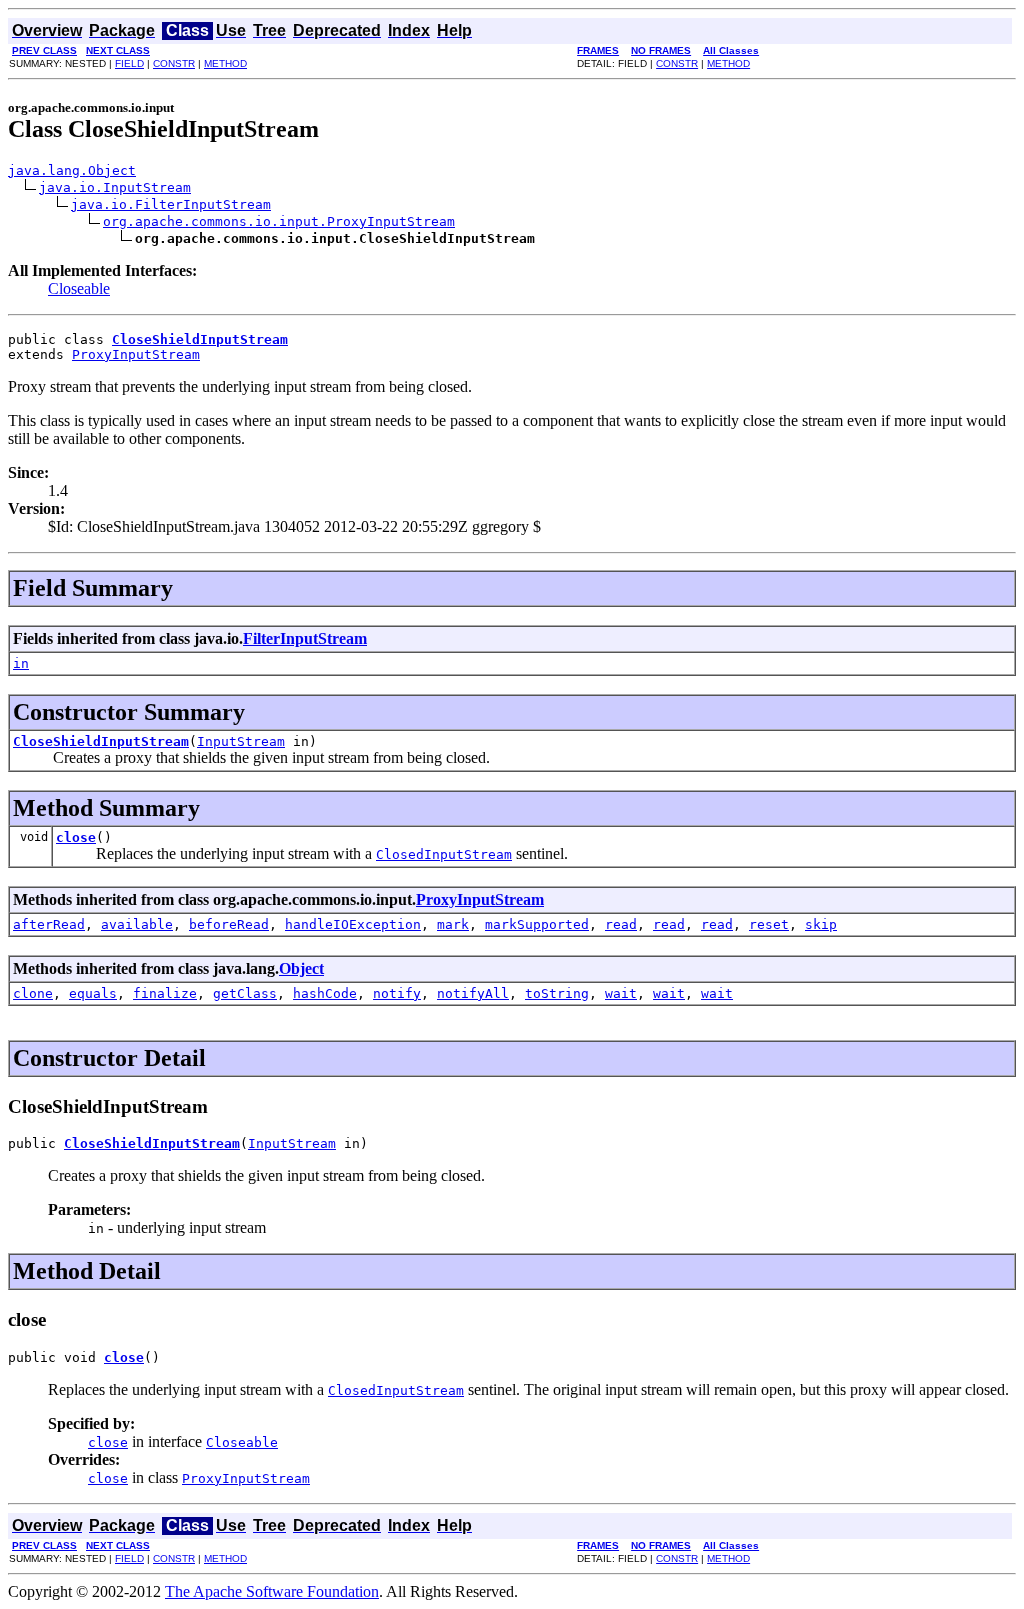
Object (301, 968)
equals (93, 993)
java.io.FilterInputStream (171, 204)
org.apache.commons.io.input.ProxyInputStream (279, 221)
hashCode (325, 993)
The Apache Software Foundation (272, 1591)
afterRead (49, 924)
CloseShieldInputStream (101, 741)
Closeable (79, 288)
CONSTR (174, 63)
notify (397, 993)
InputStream (241, 741)
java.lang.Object (72, 170)
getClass (245, 993)
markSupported (537, 924)
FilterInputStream (305, 638)
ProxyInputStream (136, 354)
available (137, 924)
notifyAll (473, 993)
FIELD (129, 63)
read (621, 924)
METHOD (225, 63)
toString (557, 993)
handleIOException (353, 924)
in (21, 663)
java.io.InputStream (115, 187)
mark (453, 924)
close (76, 837)
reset (769, 924)
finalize (165, 993)
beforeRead (229, 924)
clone (33, 993)
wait (621, 993)
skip (821, 924)
